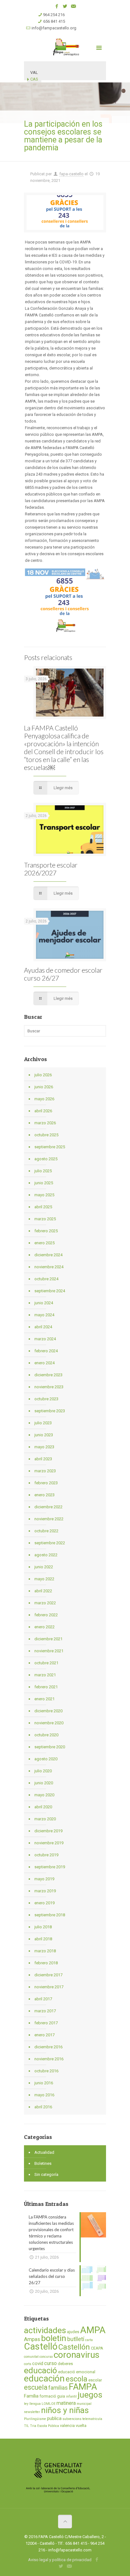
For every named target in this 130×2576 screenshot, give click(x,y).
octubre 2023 (46, 1399)
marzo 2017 (45, 2011)
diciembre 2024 (48, 1255)
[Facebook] (57, 6)
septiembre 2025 (50, 1147)
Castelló (41, 2346)
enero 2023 (44, 1495)
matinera (66, 2403)
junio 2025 (44, 1183)
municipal (84, 2404)
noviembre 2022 (49, 1519)
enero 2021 (44, 1699)
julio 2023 (43, 1423)
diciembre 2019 (48, 1831)
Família (31, 2396)
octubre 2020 (46, 1735)
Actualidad (44, 2152)
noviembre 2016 (49, 2059)
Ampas (32, 2339)
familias (58, 2388)
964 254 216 (54, 15)
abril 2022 (43, 1591)
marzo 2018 (45, 1951)
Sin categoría (46, 2174)
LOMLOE (49, 2404)
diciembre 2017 (48, 1975)
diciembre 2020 (48, 1711)
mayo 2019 (44, 1879)
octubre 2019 (46, 1855)
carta (89, 2340)
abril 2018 (43, 1939)
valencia (67, 2426)
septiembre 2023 (50, 1411)
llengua (35, 2404)
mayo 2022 (44, 1579)
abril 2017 (43, 1999)
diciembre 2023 (48, 1375)
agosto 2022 (46, 1555)
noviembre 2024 (49, 1267)
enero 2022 (44, 1627)
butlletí (76, 2339)
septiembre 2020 (50, 1747)
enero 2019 (44, 1903)
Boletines (43, 2163)
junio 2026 (44, 1087)
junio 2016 (44, 2083)
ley (26, 2404)
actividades (45, 2330)
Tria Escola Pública (44, 2426)
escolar (95, 2380)
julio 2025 (43, 1171)
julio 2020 (43, 1771)
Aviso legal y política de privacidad (60, 2560)
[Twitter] (65, 6)
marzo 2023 (45, 1471)
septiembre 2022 (50, 1543)
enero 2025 (44, 1243)
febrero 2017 (46, 2023)
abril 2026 (43, 1111)
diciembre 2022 (48, 1507)
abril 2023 (43, 1459)
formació (48, 2396)
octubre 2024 (46, 1279)
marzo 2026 (45, 1123)
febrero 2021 (46, 1687)
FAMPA (83, 2387)
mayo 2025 (44, 1195)
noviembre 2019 (49, 1843)
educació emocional (77, 2372)
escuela (36, 2387)
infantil (71, 2396)
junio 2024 (44, 1303)
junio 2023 (44, 1435)
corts (28, 2364)
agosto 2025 (46, 1159)
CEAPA (97, 2348)
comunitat (31, 2357)
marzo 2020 (45, 1819)
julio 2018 (43, 1927)
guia (61, 2396)
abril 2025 (43, 1207)
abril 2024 (43, 1327)
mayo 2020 (44, 1795)
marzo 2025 (45, 1219)
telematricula (92, 2419)
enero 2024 (44, 1363)
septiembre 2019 (50, 1867)
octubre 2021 (46, 1663)
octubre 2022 (46, 1531)
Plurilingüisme (35, 2419)
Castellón (74, 2347)
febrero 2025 (46, 1231)
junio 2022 (44, 1567)
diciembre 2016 (48, 2047)
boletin (54, 2338)
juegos (90, 2395)
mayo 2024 (44, 1315)
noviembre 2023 (49, 1387)
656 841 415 (54, 21)
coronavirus (77, 2355)
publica (54, 2418)
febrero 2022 (46, 1615)
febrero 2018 (46, 1963)
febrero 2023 (46, 1483)
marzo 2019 (45, 1891)
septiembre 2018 (50, 1915)
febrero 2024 (46, 1351)
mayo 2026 (44, 1099)
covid (38, 2363)
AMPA (93, 2330)
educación (44, 2378)
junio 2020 (44, 1783)
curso (50, 2363)
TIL (27, 2426)
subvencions (72, 2419)
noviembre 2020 (49, 1723)
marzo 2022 (45, 1603)
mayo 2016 (44, 2095)
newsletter (32, 2412)
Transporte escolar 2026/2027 (51, 869)
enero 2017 (44, 2035)
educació (41, 2370)
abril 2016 (43, 2107)
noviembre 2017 (49, 1987)
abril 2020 (43, 1807)
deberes (65, 2364)
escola (77, 2379)
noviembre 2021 (49, 1651)
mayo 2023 (44, 1447)
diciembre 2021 (48, 1639)
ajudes (73, 2332)
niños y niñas (65, 2410)
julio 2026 (43, 1075)
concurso (46, 2357)
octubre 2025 (46, 1135)
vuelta (81, 2426)
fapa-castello (71, 174)
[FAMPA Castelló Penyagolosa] (65, 47)
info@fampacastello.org (54, 28)
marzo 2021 (45, 1675)
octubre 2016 (46, 2071)
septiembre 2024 (50, 1291)
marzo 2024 (45, 1339)
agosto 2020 (46, 1759)
